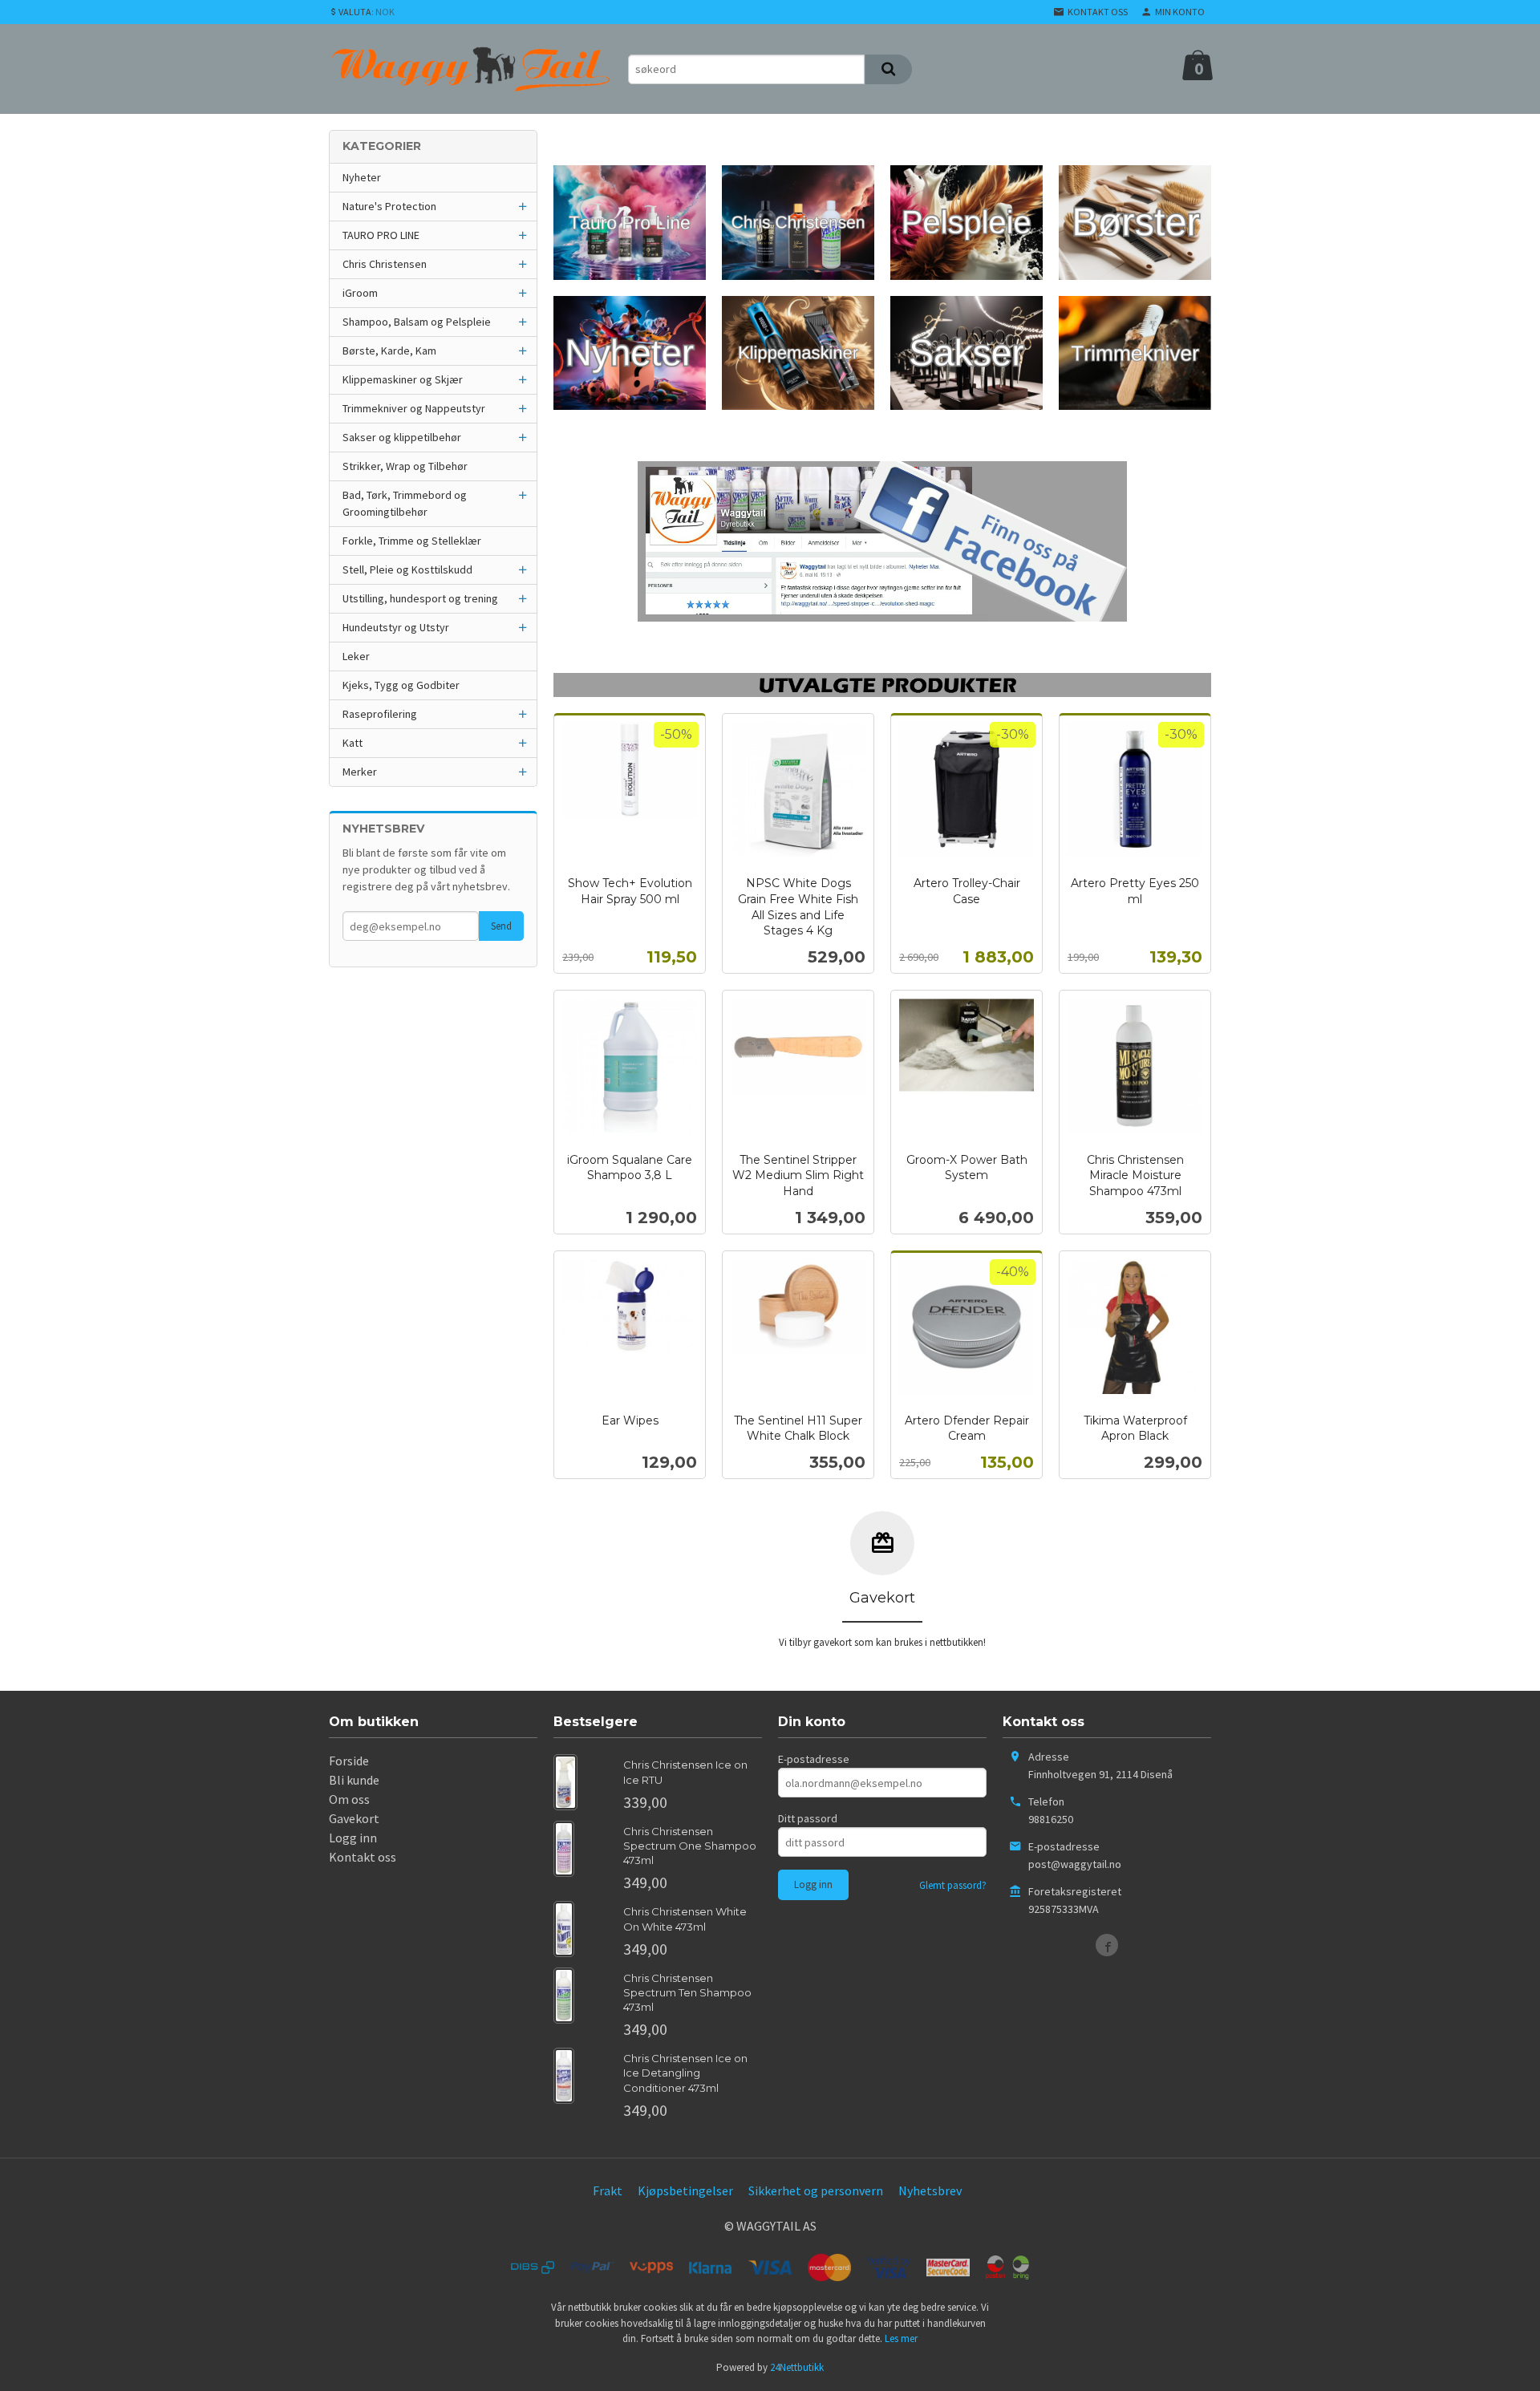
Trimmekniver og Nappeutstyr (414, 408)
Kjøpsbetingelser (685, 2190)
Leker (356, 656)
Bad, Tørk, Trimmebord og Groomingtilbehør (405, 503)
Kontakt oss (363, 1857)
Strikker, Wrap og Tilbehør (405, 466)
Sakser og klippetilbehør (402, 437)
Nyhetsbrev (930, 2190)
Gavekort (354, 1818)
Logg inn (353, 1838)
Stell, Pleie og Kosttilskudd (407, 569)
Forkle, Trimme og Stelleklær (412, 541)
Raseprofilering (380, 714)
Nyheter (362, 177)
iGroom (360, 293)
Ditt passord (808, 1818)
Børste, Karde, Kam (389, 351)
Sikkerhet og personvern (816, 2190)
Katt (353, 743)
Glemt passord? (953, 1885)
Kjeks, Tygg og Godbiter (401, 685)
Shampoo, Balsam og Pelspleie (417, 322)
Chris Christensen (385, 264)
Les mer (901, 2338)
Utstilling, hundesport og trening (420, 598)
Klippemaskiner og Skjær (403, 379)
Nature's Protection (389, 206)
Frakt (608, 2190)
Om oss (349, 1799)
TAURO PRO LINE (381, 235)
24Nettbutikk (797, 2367)
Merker (360, 772)
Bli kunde (354, 1780)
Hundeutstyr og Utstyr (396, 627)
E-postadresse (814, 1759)
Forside (349, 1761)
